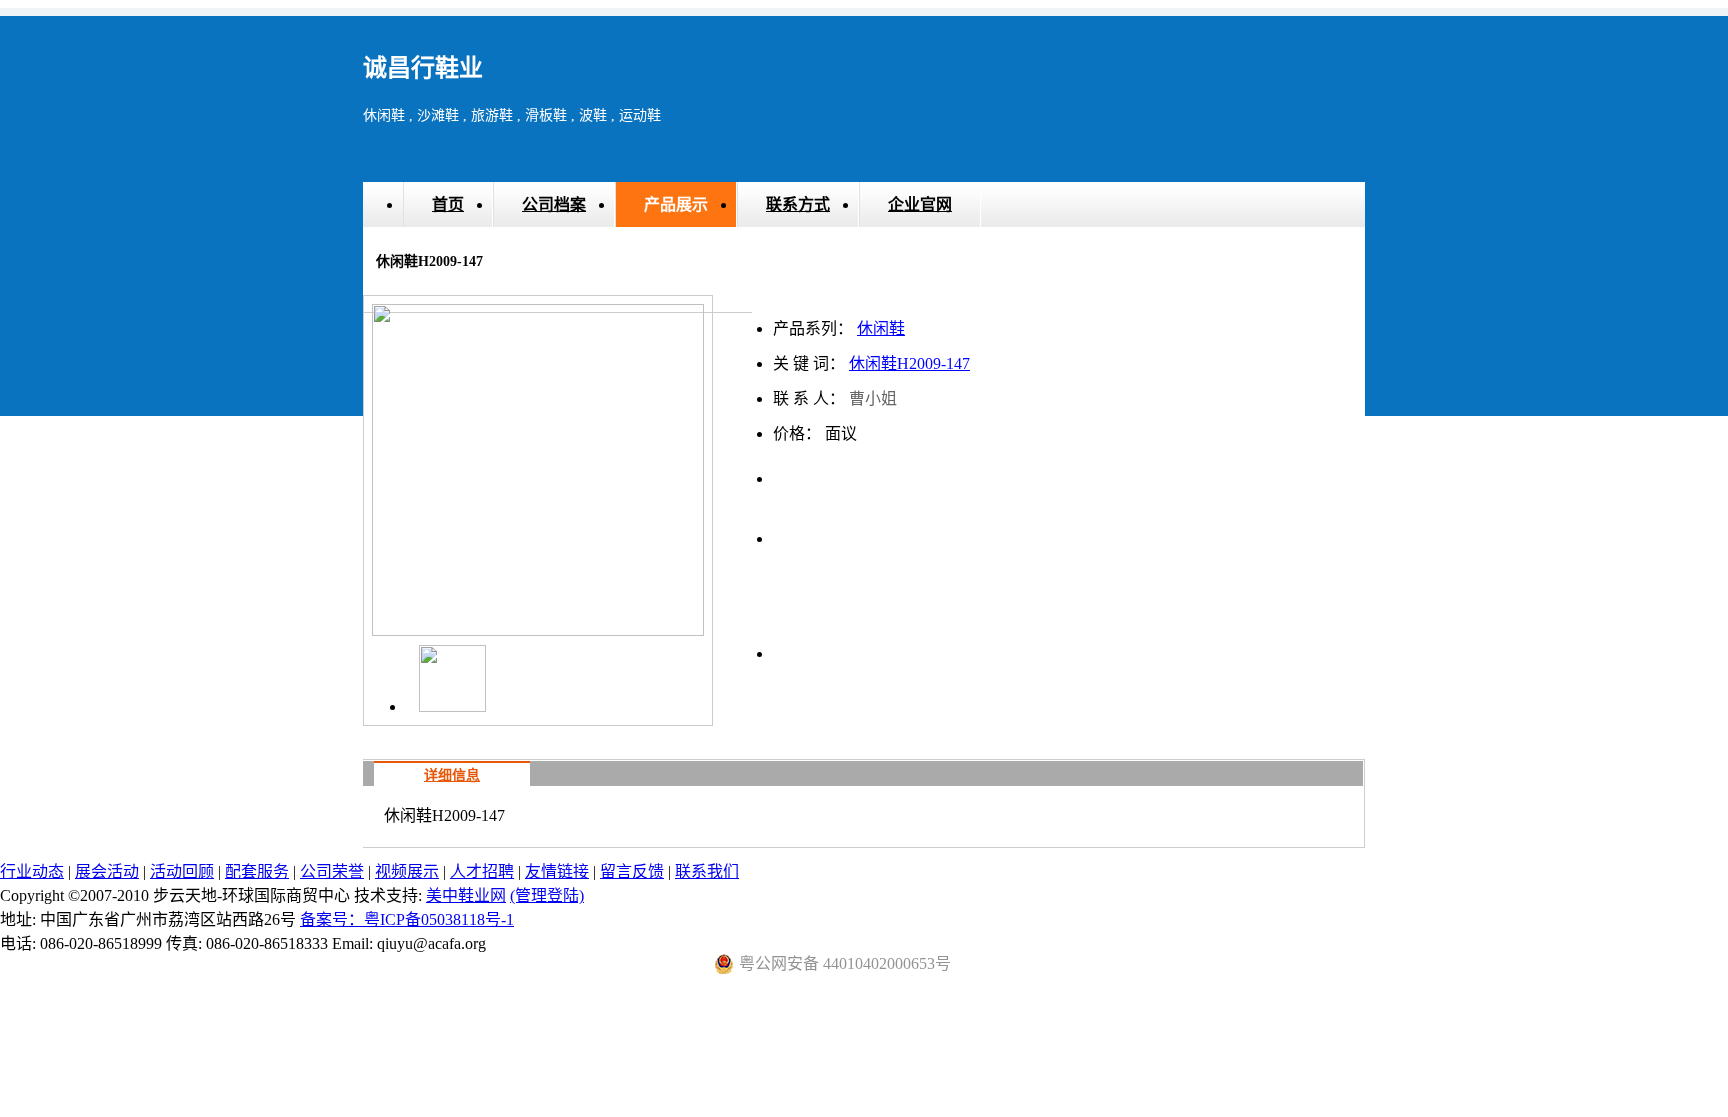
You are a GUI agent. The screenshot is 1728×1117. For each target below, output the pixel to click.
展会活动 (107, 871)
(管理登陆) (547, 895)
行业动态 (32, 871)
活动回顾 (182, 871)
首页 (448, 204)
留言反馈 (632, 871)
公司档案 (554, 204)
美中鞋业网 (466, 895)
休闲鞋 (881, 328)
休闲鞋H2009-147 (909, 363)
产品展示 (676, 204)
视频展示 (407, 871)
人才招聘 (482, 871)
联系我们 (707, 871)
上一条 (798, 529)
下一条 (998, 529)
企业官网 (920, 204)
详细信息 (452, 775)
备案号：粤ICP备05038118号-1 (407, 919)
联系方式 (798, 204)
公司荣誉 (332, 871)
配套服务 (257, 871)
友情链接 (557, 871)
